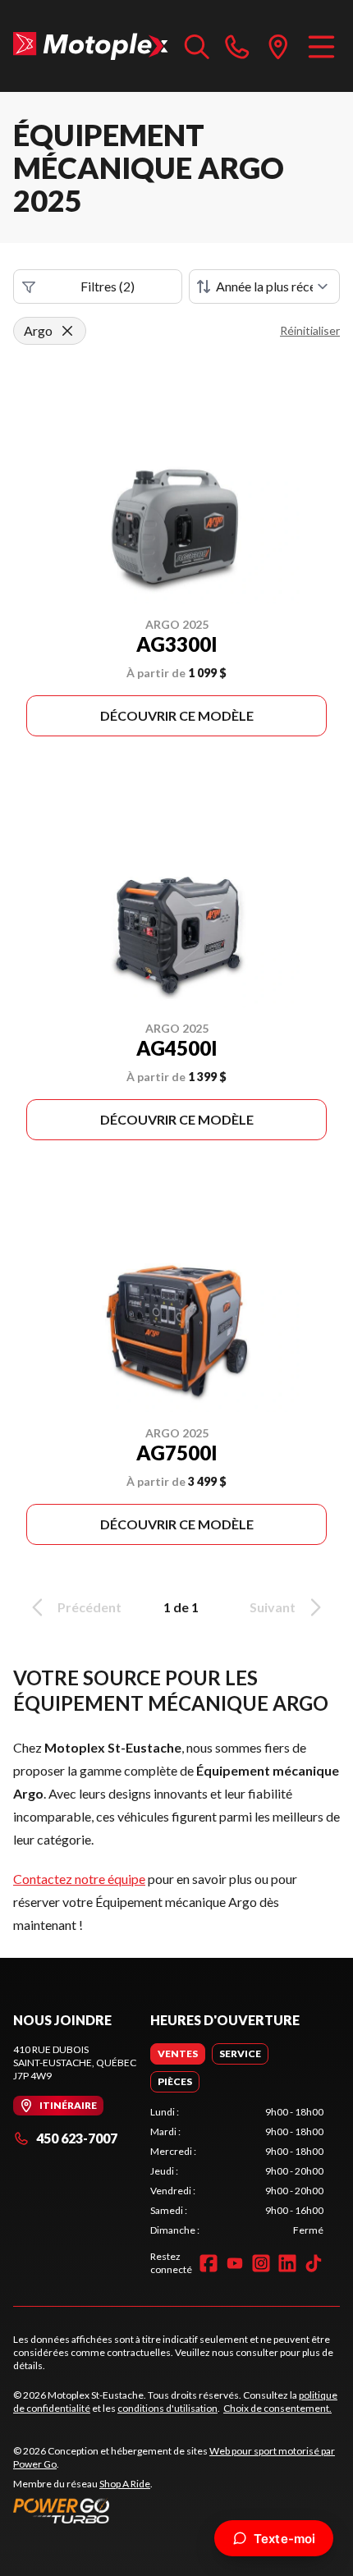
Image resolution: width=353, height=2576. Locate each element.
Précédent (89, 1607)
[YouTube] (235, 2263)
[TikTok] (314, 2263)
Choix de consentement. (277, 2408)
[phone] (237, 46)
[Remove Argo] (67, 331)
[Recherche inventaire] (197, 46)
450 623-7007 (77, 2138)
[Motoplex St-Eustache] (91, 46)
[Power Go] (176, 2510)
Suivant (273, 1607)
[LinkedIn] (287, 2263)
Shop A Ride (125, 2484)
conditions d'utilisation (167, 2408)
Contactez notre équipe (79, 1879)
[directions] (278, 46)
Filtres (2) (108, 286)
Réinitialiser (310, 330)
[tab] (178, 2054)
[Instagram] (261, 2263)
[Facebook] (209, 2263)
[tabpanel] (237, 2171)
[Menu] (321, 46)
